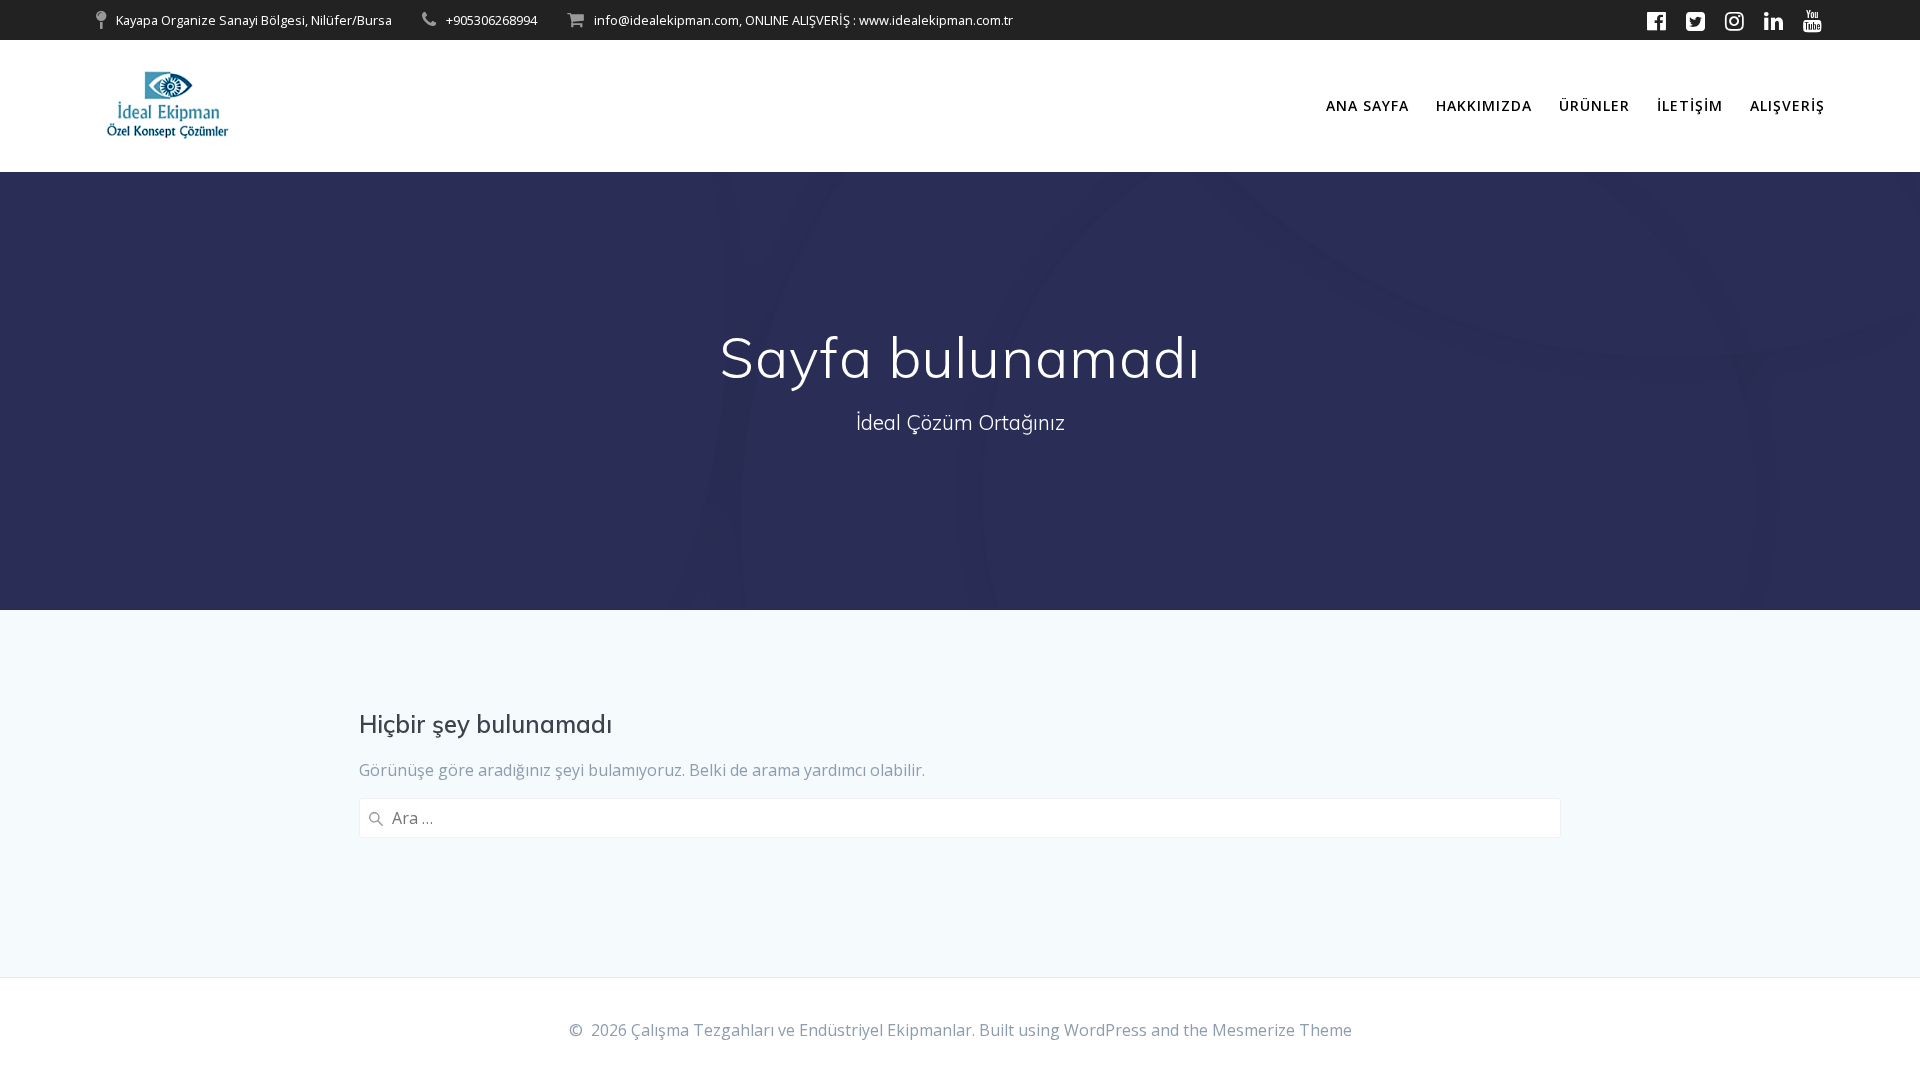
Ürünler (1594, 105)
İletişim (1690, 105)
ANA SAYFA (1367, 105)
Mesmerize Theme (1282, 1030)
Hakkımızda (1484, 105)
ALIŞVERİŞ (1787, 105)
